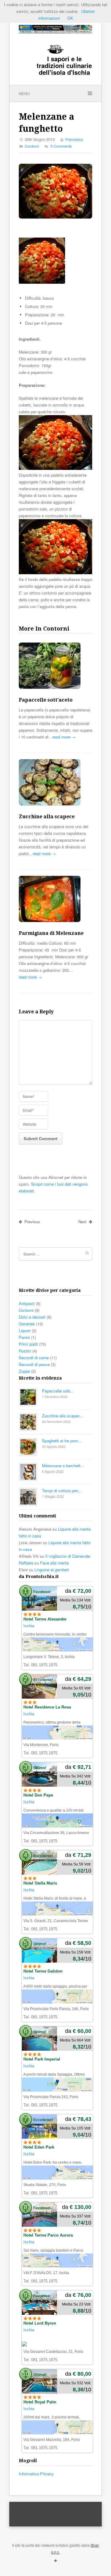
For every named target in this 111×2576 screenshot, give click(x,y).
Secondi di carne (34, 1358)
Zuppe (24, 1371)
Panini (24, 1337)
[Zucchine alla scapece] (55, 783)
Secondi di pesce (34, 1364)
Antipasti (27, 1303)
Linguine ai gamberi (52, 1570)
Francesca (74, 139)
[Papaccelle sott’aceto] (55, 667)
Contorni (32, 146)
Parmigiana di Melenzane (51, 933)
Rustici (25, 1351)
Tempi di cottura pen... (62, 1490)
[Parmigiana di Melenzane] (55, 900)
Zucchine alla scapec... (63, 1416)
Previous (32, 1222)
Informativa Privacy (36, 2474)
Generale (27, 1324)
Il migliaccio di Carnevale (68, 1556)
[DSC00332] (42, 282)
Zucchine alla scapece (47, 817)
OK (70, 18)
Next (82, 1222)
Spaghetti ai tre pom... (62, 1441)
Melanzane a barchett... (63, 1466)
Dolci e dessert (32, 1317)
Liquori (25, 1330)
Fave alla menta (54, 1563)
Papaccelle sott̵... (58, 1391)
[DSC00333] (55, 573)
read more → (64, 737)
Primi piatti (28, 1344)
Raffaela (26, 1563)
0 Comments (61, 146)
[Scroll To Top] (55, 2560)
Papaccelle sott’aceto (46, 700)
